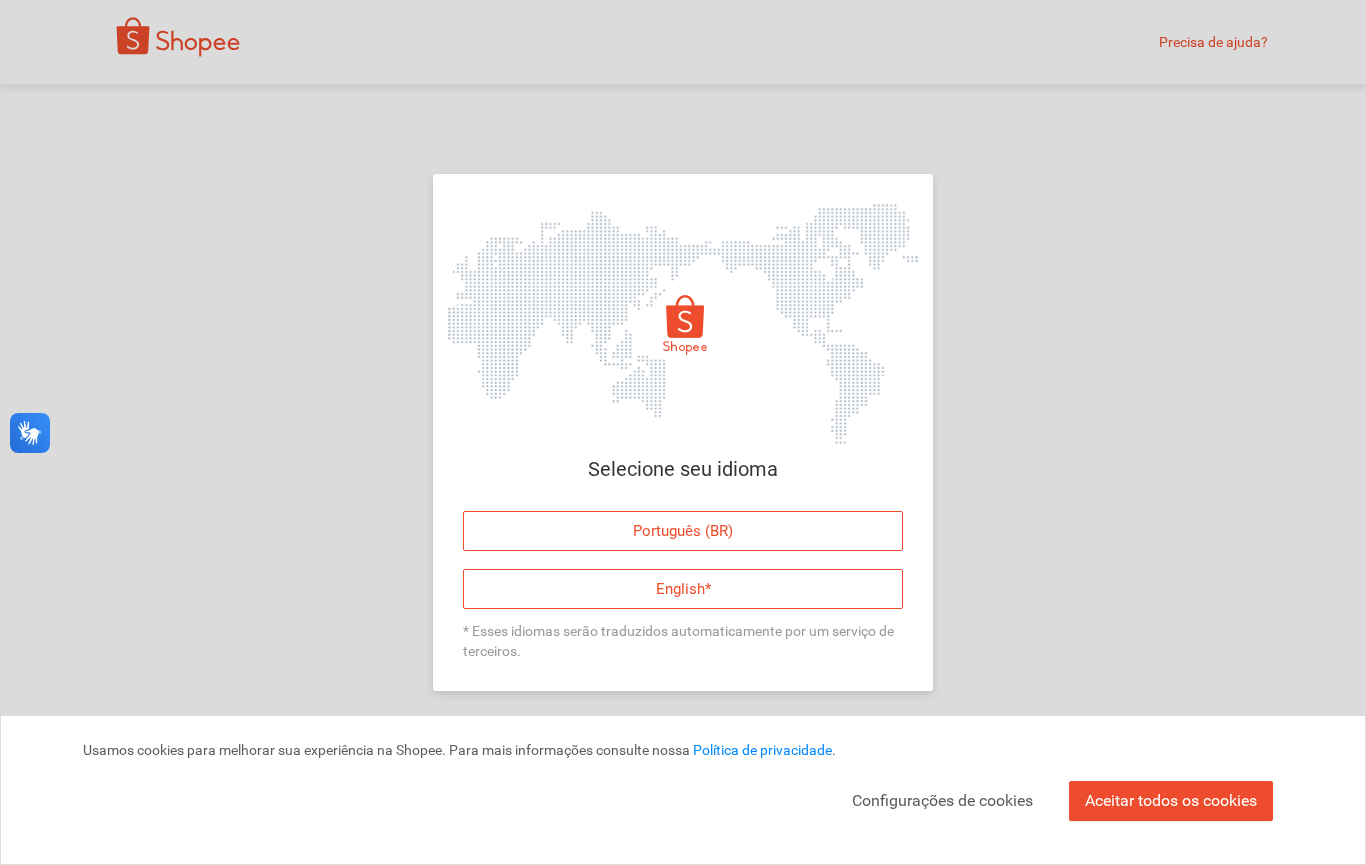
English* (683, 589)
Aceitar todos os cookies (1171, 800)
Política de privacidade (762, 750)
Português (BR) (683, 531)
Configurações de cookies (942, 800)
